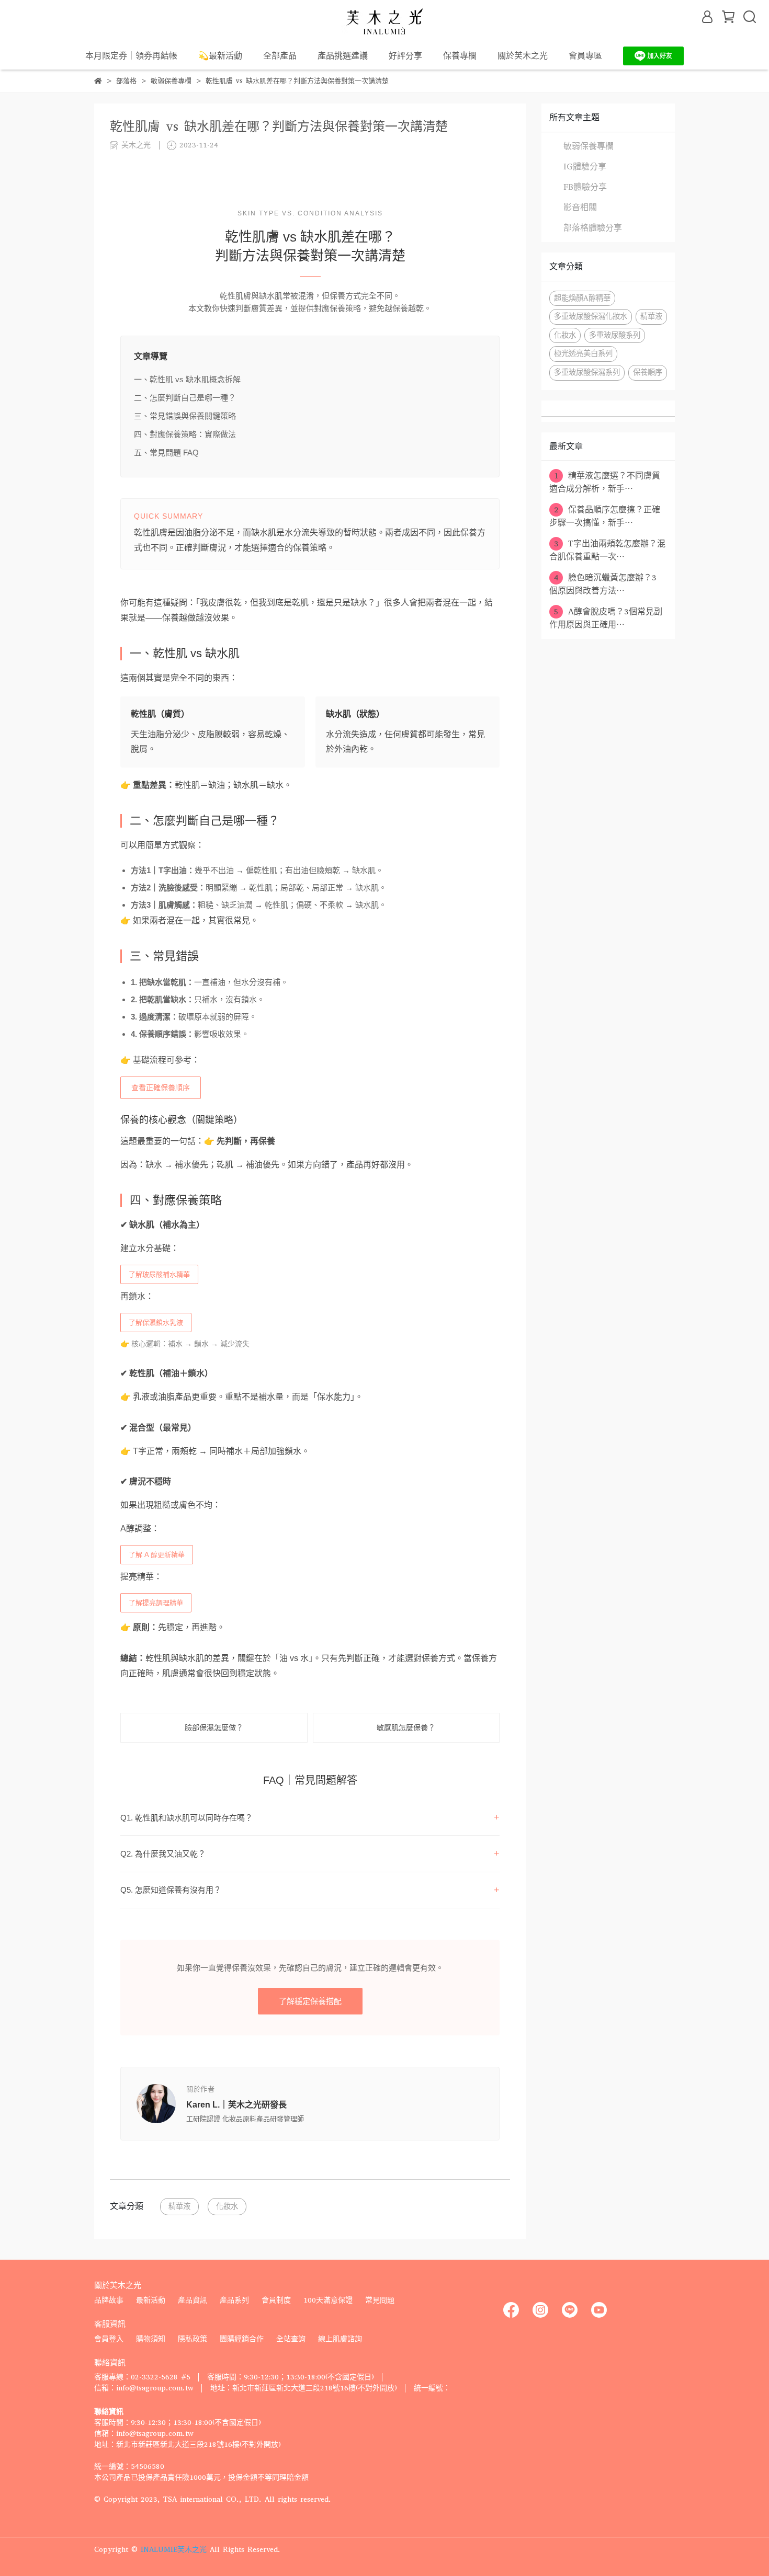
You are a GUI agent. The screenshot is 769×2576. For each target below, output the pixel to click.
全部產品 (280, 56)
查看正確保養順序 (161, 1087)
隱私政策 (193, 2339)
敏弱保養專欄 (589, 146)
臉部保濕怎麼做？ (214, 1727)
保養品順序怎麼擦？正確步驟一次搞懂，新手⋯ (605, 516)
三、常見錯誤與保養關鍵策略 (185, 416)
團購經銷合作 (242, 2339)
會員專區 (585, 56)
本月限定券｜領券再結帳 (131, 56)
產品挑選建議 (343, 56)
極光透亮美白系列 (583, 354)
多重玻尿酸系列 (615, 335)
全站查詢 (291, 2339)
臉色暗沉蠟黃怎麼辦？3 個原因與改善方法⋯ (603, 584)
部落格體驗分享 (593, 228)
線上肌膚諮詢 (340, 2339)
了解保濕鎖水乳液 (156, 1323)
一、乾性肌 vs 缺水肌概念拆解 (187, 379)
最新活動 (151, 2300)
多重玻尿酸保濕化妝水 (591, 317)
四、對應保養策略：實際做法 (185, 434)
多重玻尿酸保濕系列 (587, 373)
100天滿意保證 (328, 2300)
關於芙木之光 (523, 56)
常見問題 (380, 2300)
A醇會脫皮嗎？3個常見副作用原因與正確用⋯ (606, 618)
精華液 (179, 2207)
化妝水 (227, 2207)
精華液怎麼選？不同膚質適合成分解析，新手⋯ (605, 482)
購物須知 (151, 2339)
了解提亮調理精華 (156, 1603)
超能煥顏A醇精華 (582, 298)
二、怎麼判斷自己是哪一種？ (185, 398)
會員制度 (276, 2300)
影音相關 (580, 207)
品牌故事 (109, 2300)
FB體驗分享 (585, 187)
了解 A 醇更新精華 (157, 1555)
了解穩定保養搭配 (310, 2001)
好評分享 (405, 56)
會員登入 (109, 2339)
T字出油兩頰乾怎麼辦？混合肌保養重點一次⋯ (607, 550)
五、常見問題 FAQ (166, 453)
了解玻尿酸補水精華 (159, 1274)
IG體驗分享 (585, 167)
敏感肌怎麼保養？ (406, 1727)
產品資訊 (193, 2300)
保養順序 (648, 373)
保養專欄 (460, 56)
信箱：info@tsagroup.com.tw (144, 2388)
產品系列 (234, 2300)
